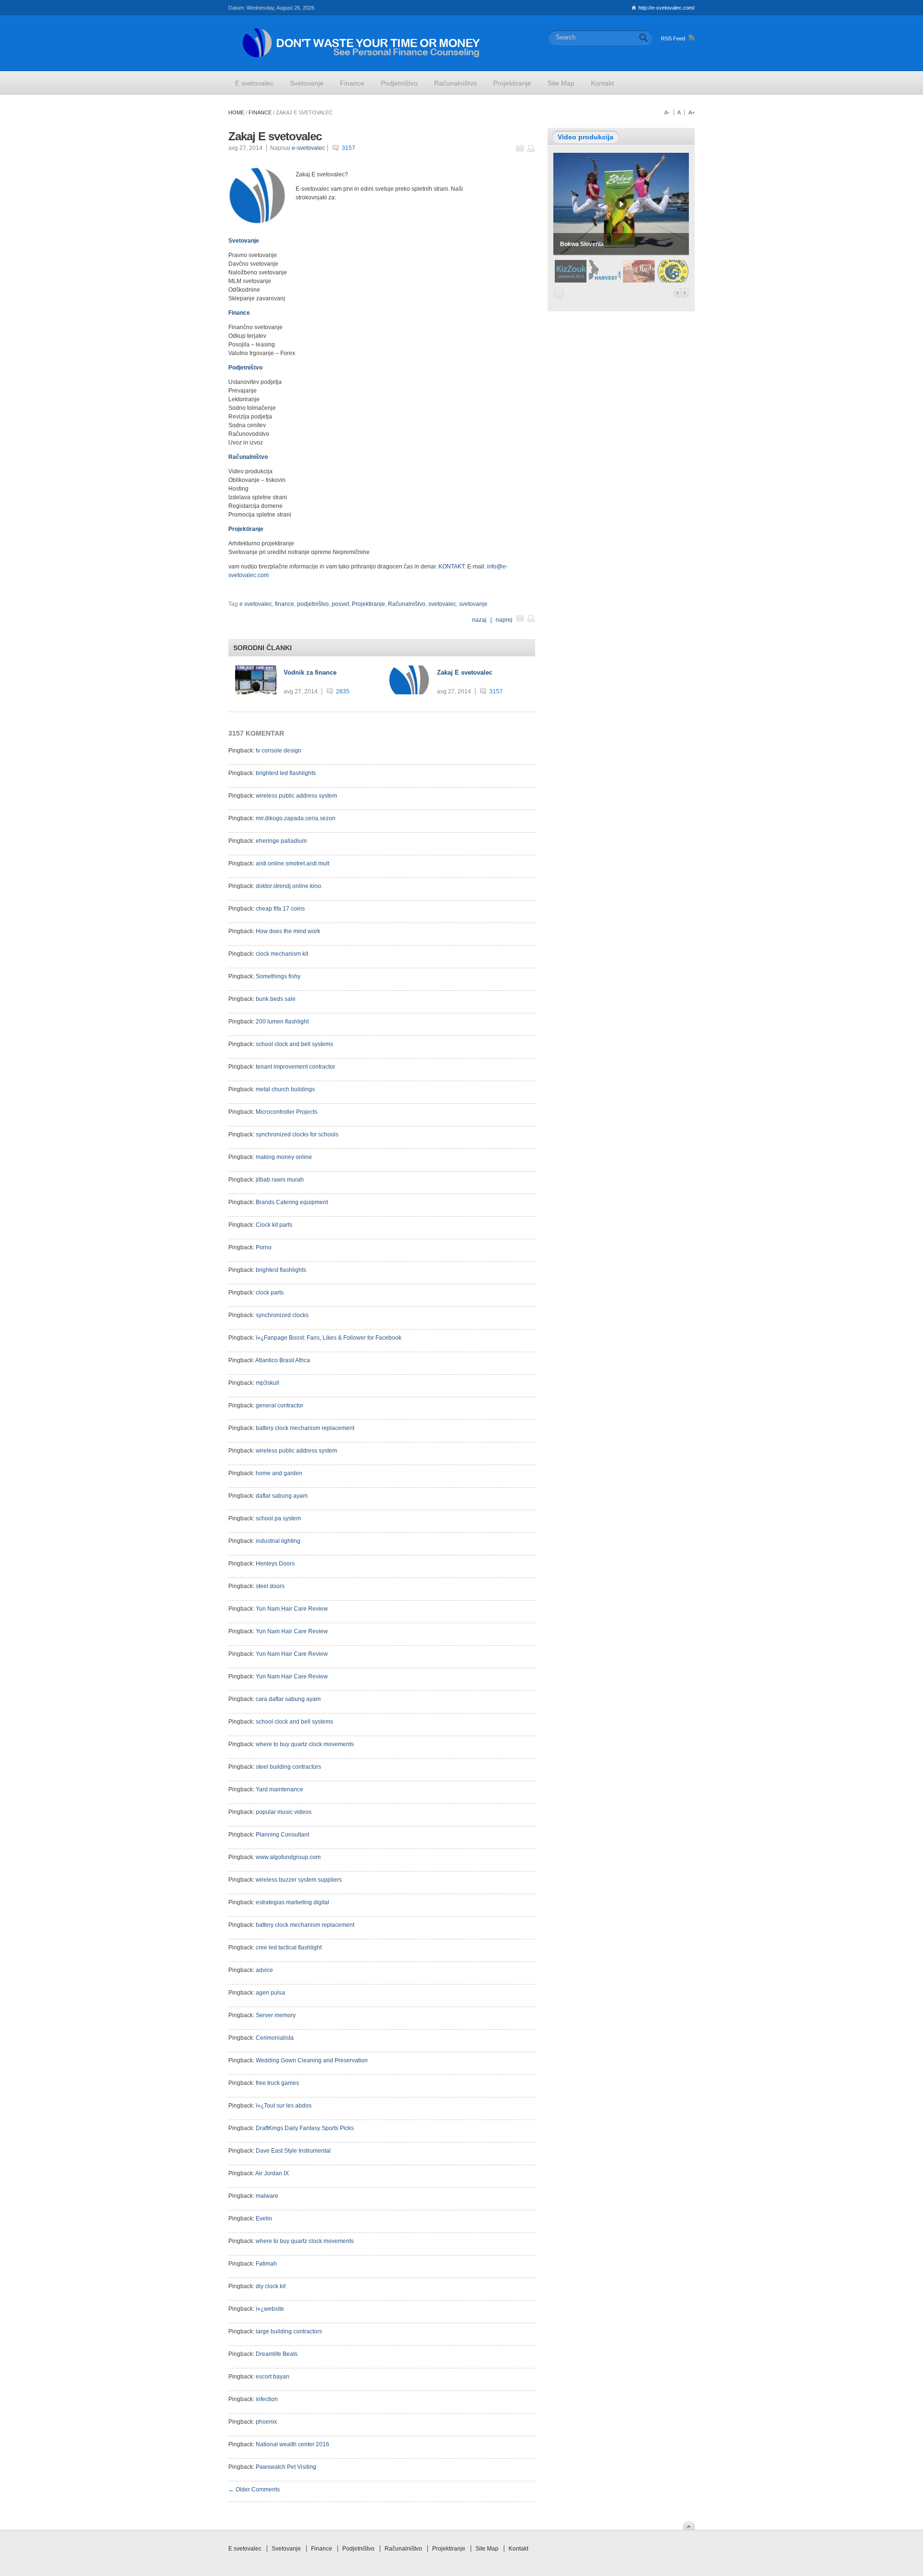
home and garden (279, 1473)
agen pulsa (270, 1993)
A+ (692, 112)
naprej (504, 620)
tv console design (279, 751)
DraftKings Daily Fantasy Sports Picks (305, 2128)
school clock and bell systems (294, 1044)
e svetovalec (256, 604)
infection (267, 2399)
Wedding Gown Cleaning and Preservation (312, 2060)
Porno (264, 1247)
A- (667, 112)
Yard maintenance (280, 1789)
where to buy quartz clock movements (305, 1744)
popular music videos (284, 1812)
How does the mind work (288, 931)
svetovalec (442, 604)
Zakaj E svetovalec (465, 672)
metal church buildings (285, 1089)
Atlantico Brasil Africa (283, 1360)
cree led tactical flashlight (289, 1947)
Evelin (264, 2219)
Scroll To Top (689, 2526)
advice (264, 1970)
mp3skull (268, 1383)
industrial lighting (278, 1541)
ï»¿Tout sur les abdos (284, 2106)
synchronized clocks (282, 1315)
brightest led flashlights (286, 773)
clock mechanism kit (282, 954)
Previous (677, 293)
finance (285, 604)
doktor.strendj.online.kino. (289, 886)
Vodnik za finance (310, 672)
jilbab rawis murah (280, 1180)
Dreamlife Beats (277, 2354)
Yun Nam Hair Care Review (292, 1609)
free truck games (277, 2083)
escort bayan (273, 2377)
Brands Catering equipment (292, 1202)
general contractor (280, 1405)
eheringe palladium (281, 841)
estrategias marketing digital (293, 1902)
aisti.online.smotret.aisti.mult (293, 863)
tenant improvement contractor (295, 1067)
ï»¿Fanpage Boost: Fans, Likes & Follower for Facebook (329, 1338)
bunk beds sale (276, 999)
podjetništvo (313, 604)
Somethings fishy (278, 976)
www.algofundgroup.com (288, 1857)
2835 (343, 691)
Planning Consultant (282, 1835)
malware (267, 2196)
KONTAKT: (453, 567)
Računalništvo (407, 604)
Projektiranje (368, 604)
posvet (340, 604)
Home (236, 112)
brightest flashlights (281, 1270)
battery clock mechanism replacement (305, 1428)
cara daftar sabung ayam (288, 1699)
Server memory (276, 2015)
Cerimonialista (275, 2038)
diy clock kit (271, 2286)
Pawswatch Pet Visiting (286, 2467)
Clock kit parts (274, 1225)
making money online (284, 1157)
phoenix (266, 2422)
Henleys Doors (275, 1564)
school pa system (278, 1518)
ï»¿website (270, 2309)
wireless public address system (296, 796)
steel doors (270, 1586)
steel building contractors (288, 1767)
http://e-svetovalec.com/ (667, 8)
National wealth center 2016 (293, 2444)
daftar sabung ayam (282, 1496)
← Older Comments (254, 2490)
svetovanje (473, 604)
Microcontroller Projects (287, 1112)
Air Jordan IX (272, 2173)
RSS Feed (673, 38)
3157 (349, 148)
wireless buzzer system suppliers (299, 1880)
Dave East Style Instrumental (293, 2151)
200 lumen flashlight (282, 1022)
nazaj (480, 620)
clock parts (270, 1293)
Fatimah (266, 2264)
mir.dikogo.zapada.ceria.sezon (296, 818)
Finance (260, 112)
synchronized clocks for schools (297, 1134)
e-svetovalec (308, 148)
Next (685, 293)
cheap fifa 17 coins (280, 909)
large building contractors (289, 2331)
